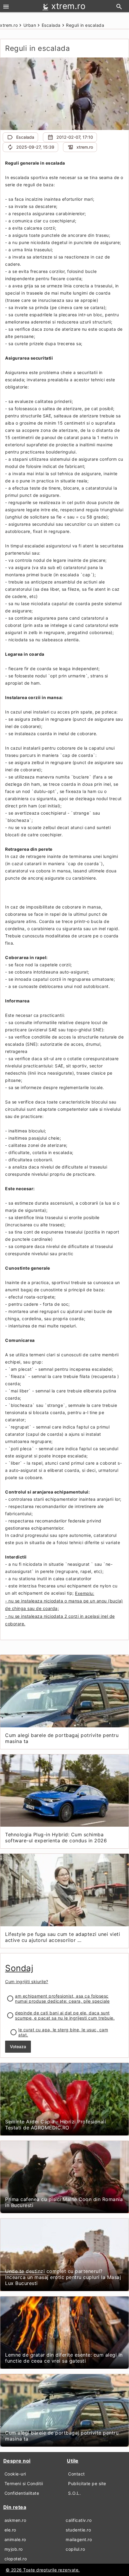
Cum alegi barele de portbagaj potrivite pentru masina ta (62, 1738)
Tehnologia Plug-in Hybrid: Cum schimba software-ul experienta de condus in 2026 (56, 1838)
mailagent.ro (79, 2539)
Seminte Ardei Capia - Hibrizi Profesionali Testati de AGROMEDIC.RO (55, 2125)
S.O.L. (74, 2493)
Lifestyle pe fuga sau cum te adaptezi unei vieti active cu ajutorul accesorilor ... (63, 1937)
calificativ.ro (79, 2520)
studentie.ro (78, 2530)
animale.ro (15, 2539)
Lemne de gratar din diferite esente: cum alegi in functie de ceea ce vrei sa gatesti (64, 2358)
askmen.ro (15, 2520)
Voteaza (18, 2047)
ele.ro (10, 2530)
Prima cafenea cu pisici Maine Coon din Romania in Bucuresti (64, 2202)
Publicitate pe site (87, 2483)
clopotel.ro (16, 2559)
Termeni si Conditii (24, 2483)
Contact (76, 2474)
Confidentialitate (22, 2493)
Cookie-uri (15, 2474)
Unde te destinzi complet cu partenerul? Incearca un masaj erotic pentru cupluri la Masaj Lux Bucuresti (63, 2277)
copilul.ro (75, 2549)
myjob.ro (14, 2549)
